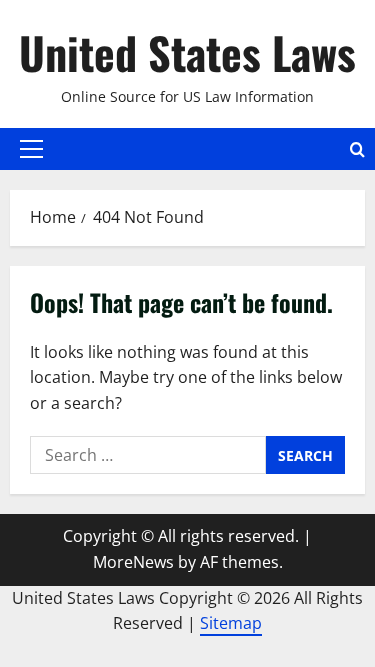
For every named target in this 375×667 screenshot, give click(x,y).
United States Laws (187, 52)
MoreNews (133, 562)
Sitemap (231, 623)
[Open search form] (357, 149)
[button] (31, 149)
